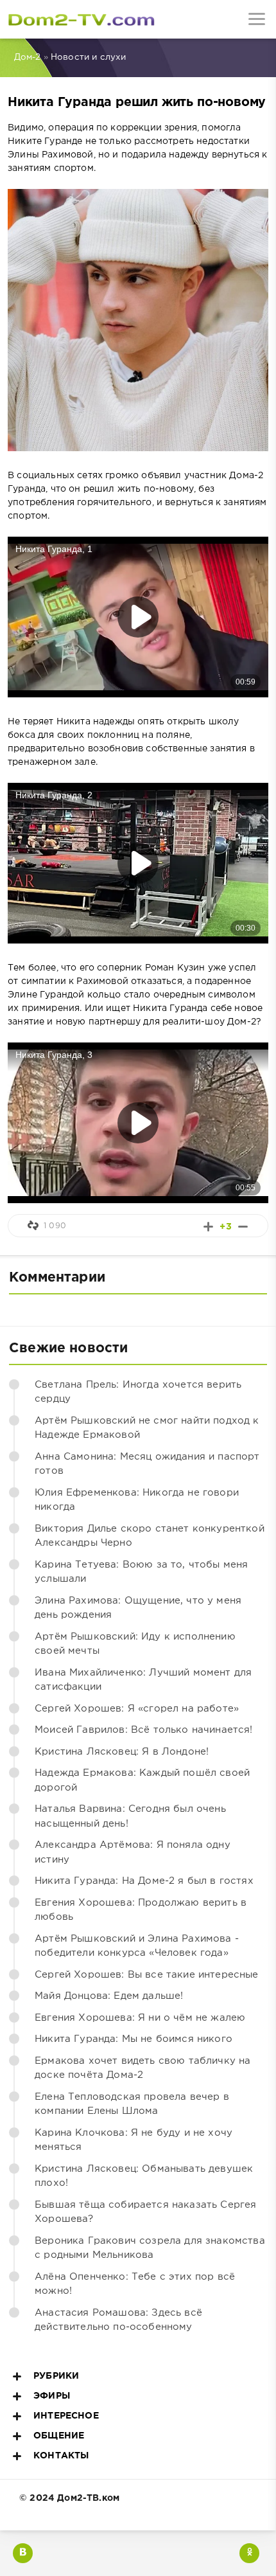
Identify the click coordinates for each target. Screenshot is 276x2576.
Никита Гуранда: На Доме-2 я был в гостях (144, 1881)
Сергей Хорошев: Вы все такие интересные (147, 1975)
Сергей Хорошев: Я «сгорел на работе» (137, 1709)
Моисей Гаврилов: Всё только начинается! (144, 1730)
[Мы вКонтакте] (23, 2553)
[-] (243, 1227)
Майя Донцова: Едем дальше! (109, 1996)
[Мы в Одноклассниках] (249, 2553)
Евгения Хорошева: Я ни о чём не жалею (140, 2018)
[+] (208, 1227)
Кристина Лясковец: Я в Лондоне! (122, 1752)
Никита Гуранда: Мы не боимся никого (134, 2039)
